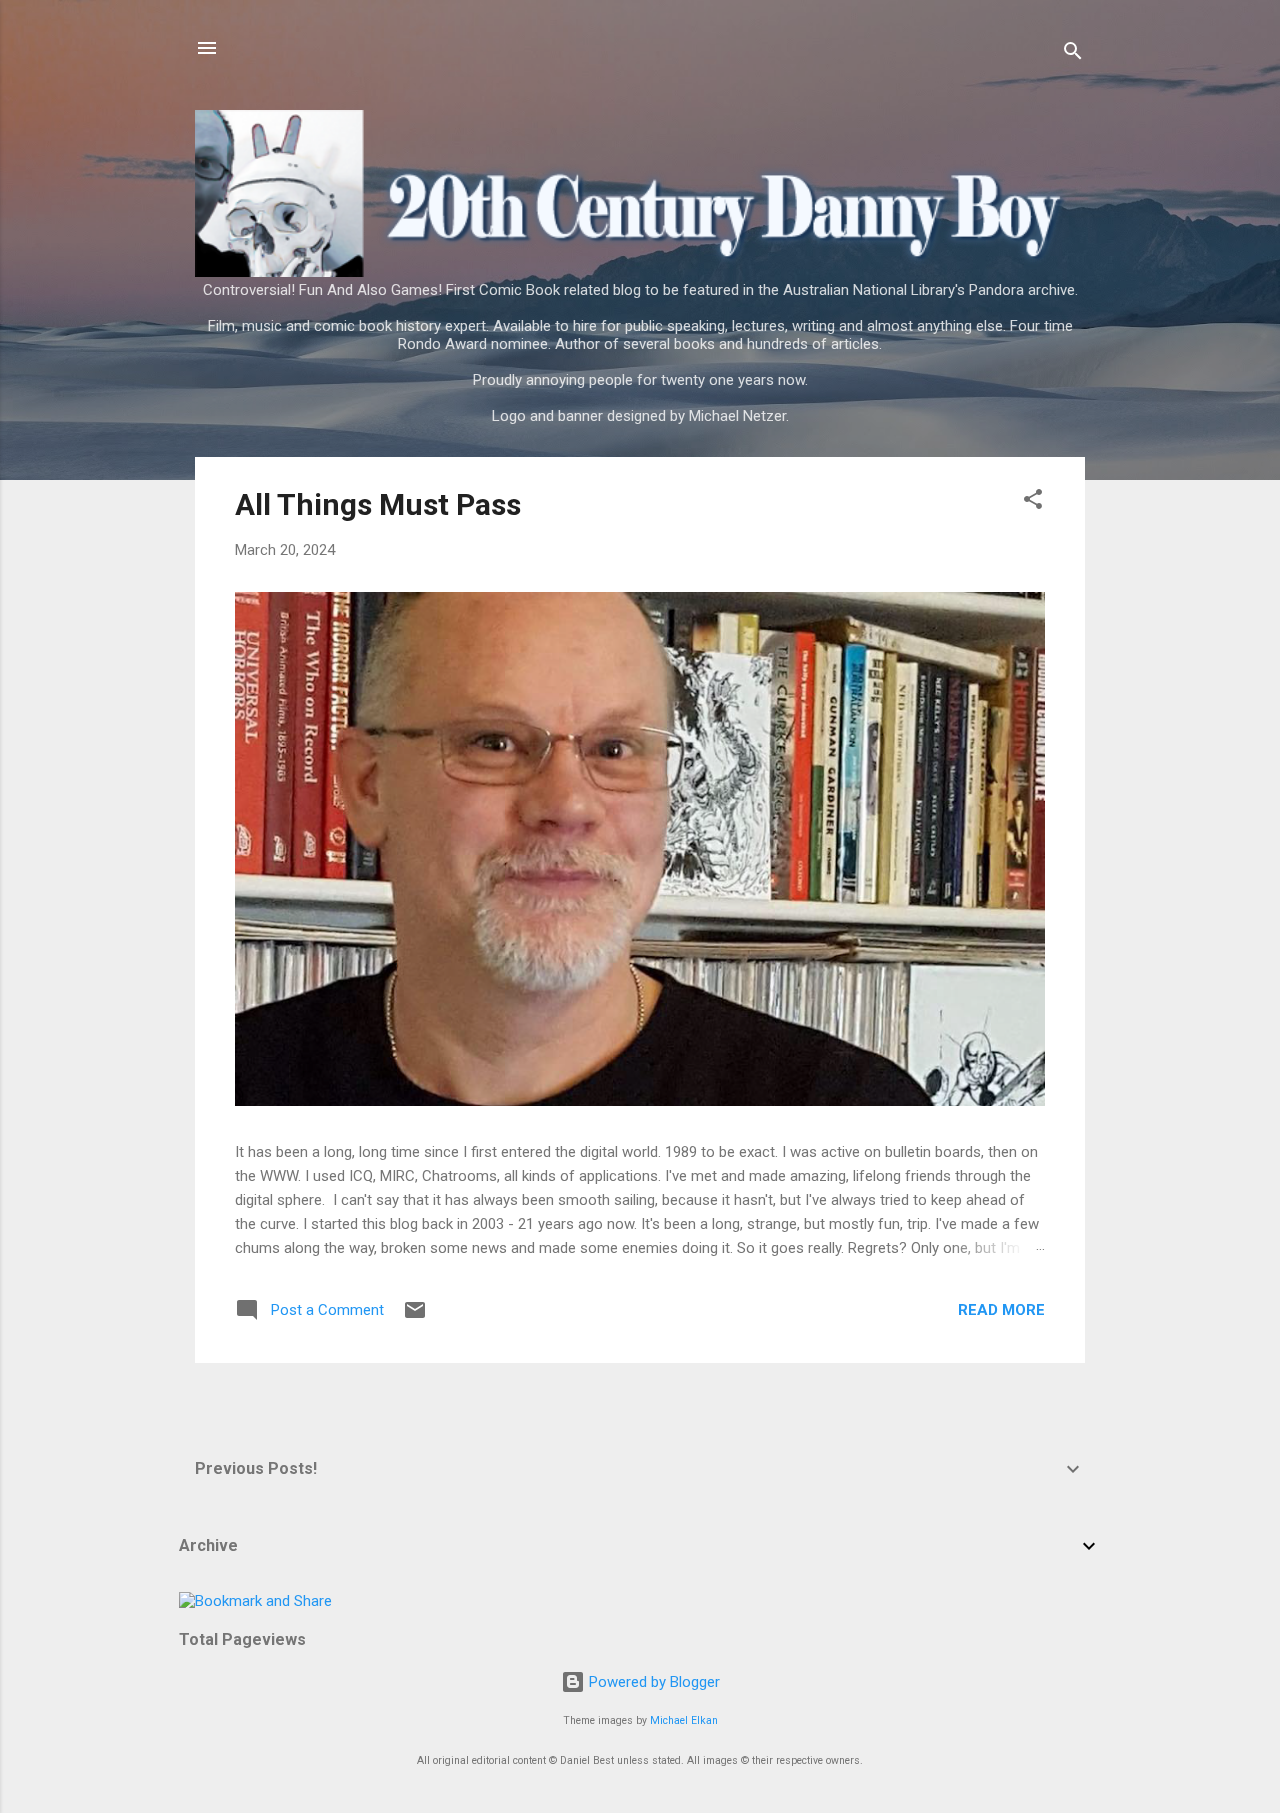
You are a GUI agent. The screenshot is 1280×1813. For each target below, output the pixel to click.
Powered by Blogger (652, 1682)
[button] (1033, 502)
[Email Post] (415, 1317)
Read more (1001, 1310)
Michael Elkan (684, 1720)
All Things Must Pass (378, 504)
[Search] (1073, 54)
